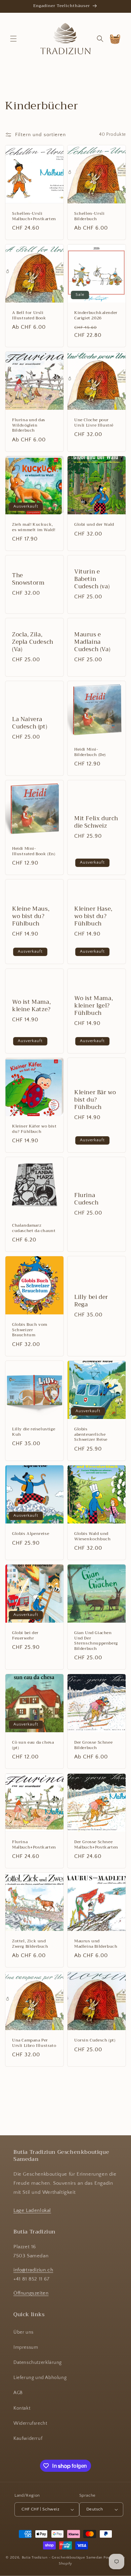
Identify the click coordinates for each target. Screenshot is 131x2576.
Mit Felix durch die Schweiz (96, 822)
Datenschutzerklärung (38, 2363)
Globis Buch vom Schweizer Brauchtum (30, 1330)
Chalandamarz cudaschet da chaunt (34, 1228)
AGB (18, 2393)
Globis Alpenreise (31, 1534)
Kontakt (22, 2408)
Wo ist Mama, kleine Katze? (31, 1006)
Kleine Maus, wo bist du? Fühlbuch (31, 916)
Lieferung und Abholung (40, 2378)
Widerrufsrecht (30, 2423)
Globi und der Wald (94, 525)
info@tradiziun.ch (33, 2270)
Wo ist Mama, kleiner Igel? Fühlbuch (94, 1006)
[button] (13, 39)
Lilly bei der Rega (91, 1301)
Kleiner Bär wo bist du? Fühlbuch (95, 1100)
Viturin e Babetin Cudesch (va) (92, 579)
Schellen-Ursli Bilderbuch (89, 216)
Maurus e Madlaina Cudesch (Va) (92, 642)
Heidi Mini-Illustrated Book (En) (34, 851)
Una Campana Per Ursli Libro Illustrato (34, 2043)
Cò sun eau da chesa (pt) (33, 1745)
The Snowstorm (28, 579)
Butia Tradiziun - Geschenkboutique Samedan (62, 2558)
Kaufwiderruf (28, 2439)
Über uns (24, 2332)
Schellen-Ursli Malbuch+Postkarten (34, 216)
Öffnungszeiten (31, 2293)
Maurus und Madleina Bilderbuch (96, 1944)
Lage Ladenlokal (32, 2210)
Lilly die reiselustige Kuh (34, 1432)
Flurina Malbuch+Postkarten (34, 1845)
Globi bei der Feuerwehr (25, 1636)
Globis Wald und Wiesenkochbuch (92, 1536)
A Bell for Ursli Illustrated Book (29, 315)
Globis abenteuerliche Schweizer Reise (91, 1435)
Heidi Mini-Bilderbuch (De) (90, 752)
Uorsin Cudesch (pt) (95, 2040)
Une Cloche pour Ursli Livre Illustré (94, 423)
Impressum (26, 2347)
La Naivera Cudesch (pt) (30, 723)
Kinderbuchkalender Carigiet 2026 (96, 315)
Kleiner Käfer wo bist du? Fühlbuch (34, 1129)
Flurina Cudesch (86, 1199)
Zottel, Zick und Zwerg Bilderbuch (30, 1944)
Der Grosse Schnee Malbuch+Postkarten (96, 1845)
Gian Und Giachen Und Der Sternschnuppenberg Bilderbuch (96, 1641)
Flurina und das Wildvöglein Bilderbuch (29, 425)
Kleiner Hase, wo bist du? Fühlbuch (93, 916)
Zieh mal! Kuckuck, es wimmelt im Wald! (34, 527)
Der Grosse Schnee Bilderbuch (93, 1745)
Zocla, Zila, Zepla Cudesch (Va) (33, 642)
